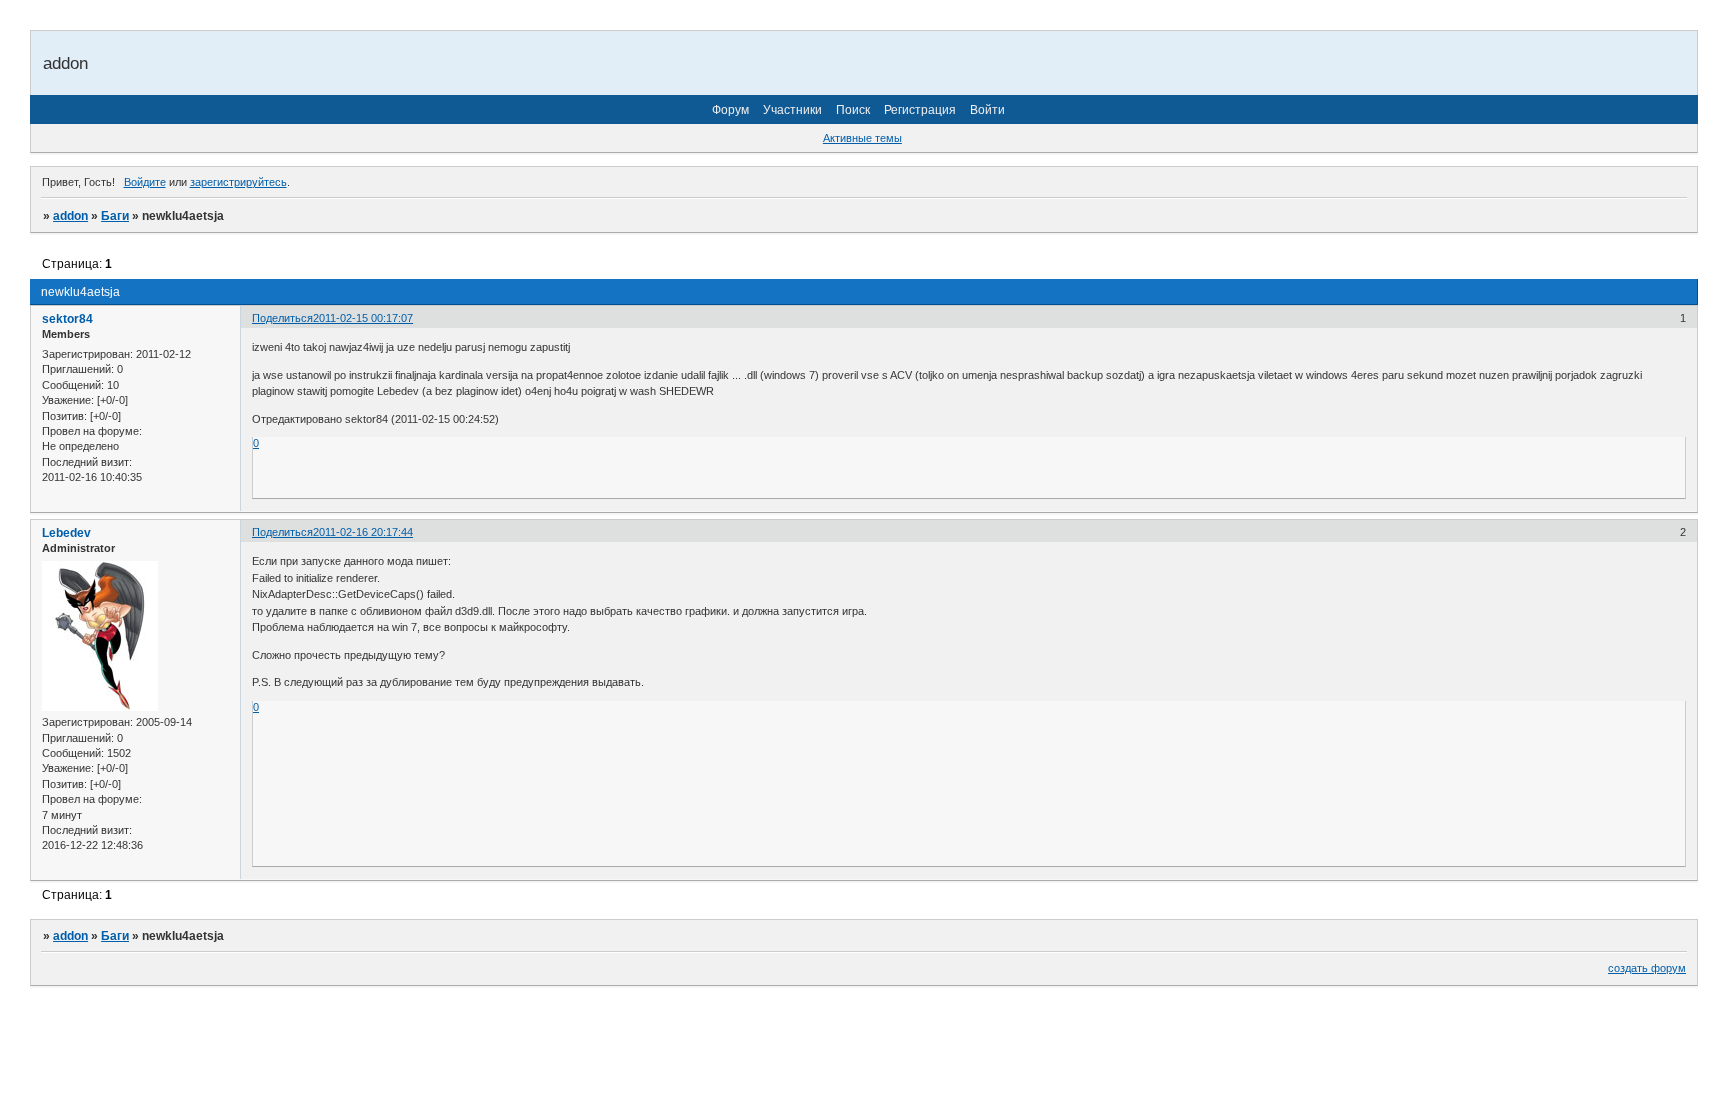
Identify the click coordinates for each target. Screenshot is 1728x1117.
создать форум (1647, 968)
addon (70, 216)
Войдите (145, 182)
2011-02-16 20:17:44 (363, 532)
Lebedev (66, 533)
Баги (115, 216)
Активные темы (862, 138)
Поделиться (282, 318)
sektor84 (67, 319)
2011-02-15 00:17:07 (363, 318)
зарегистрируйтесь (238, 182)
